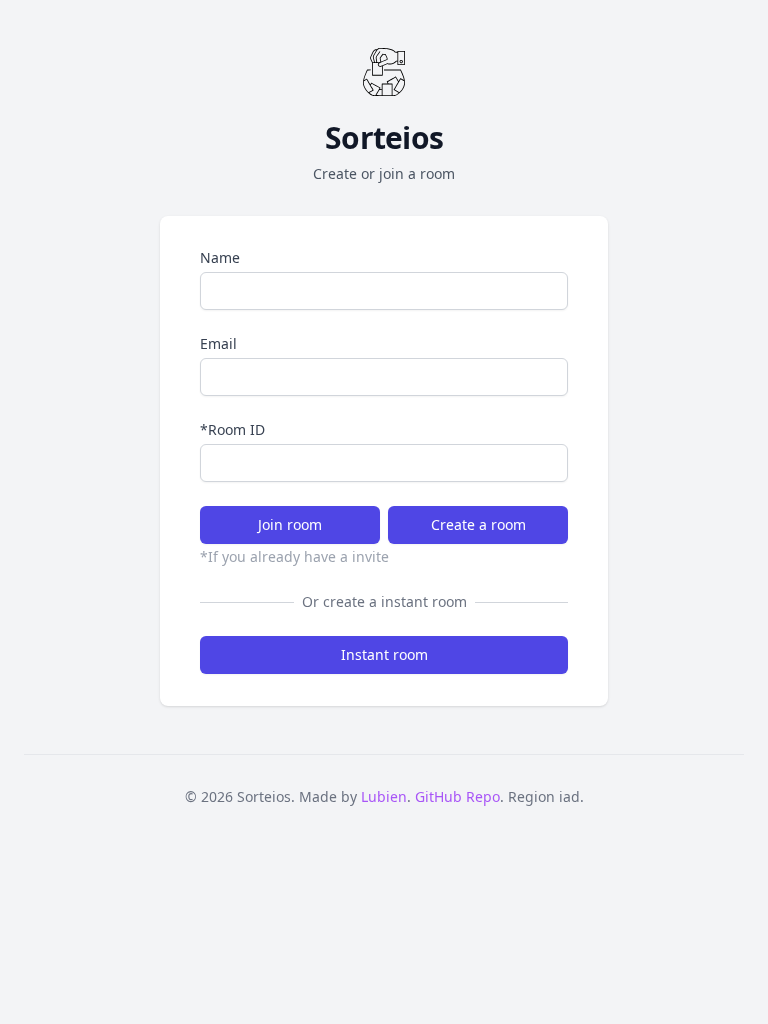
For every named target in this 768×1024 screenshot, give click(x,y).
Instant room (384, 654)
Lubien (384, 796)
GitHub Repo (457, 796)
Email (218, 343)
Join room (290, 524)
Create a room (478, 524)
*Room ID (232, 429)
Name (220, 257)
